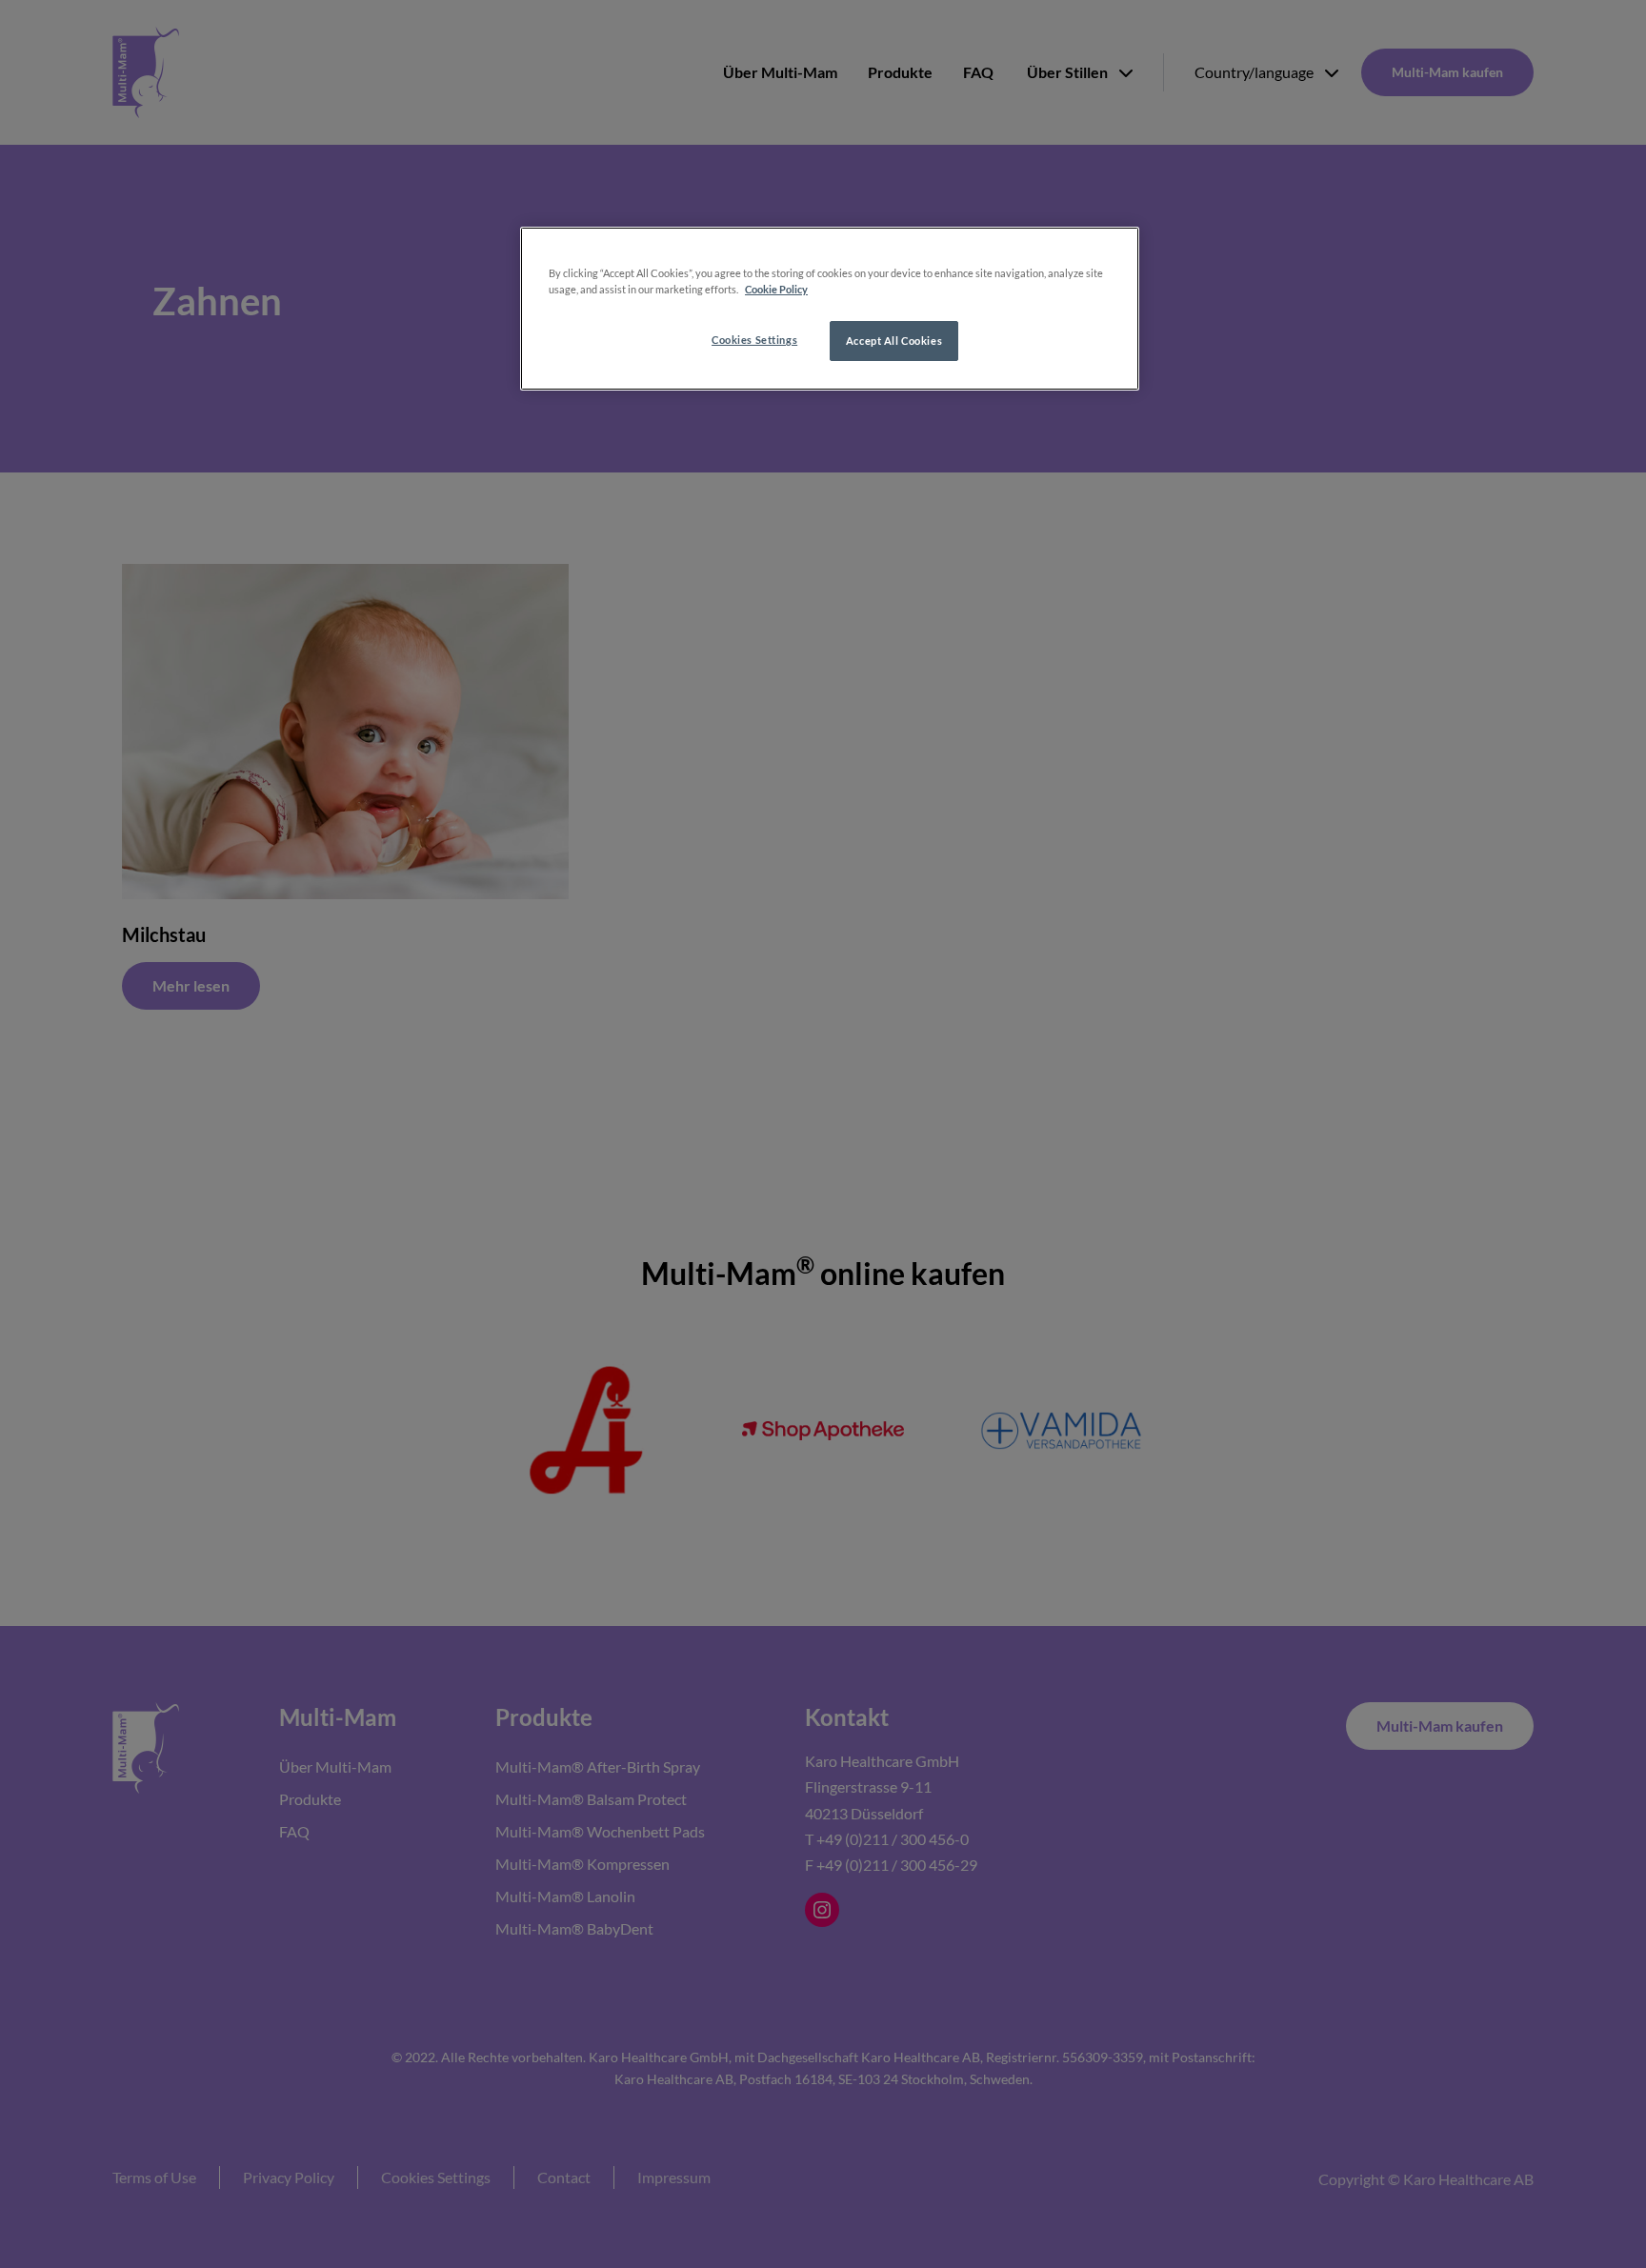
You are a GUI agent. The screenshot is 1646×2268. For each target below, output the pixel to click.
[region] (830, 309)
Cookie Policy (776, 289)
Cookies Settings (754, 340)
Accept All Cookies (894, 341)
